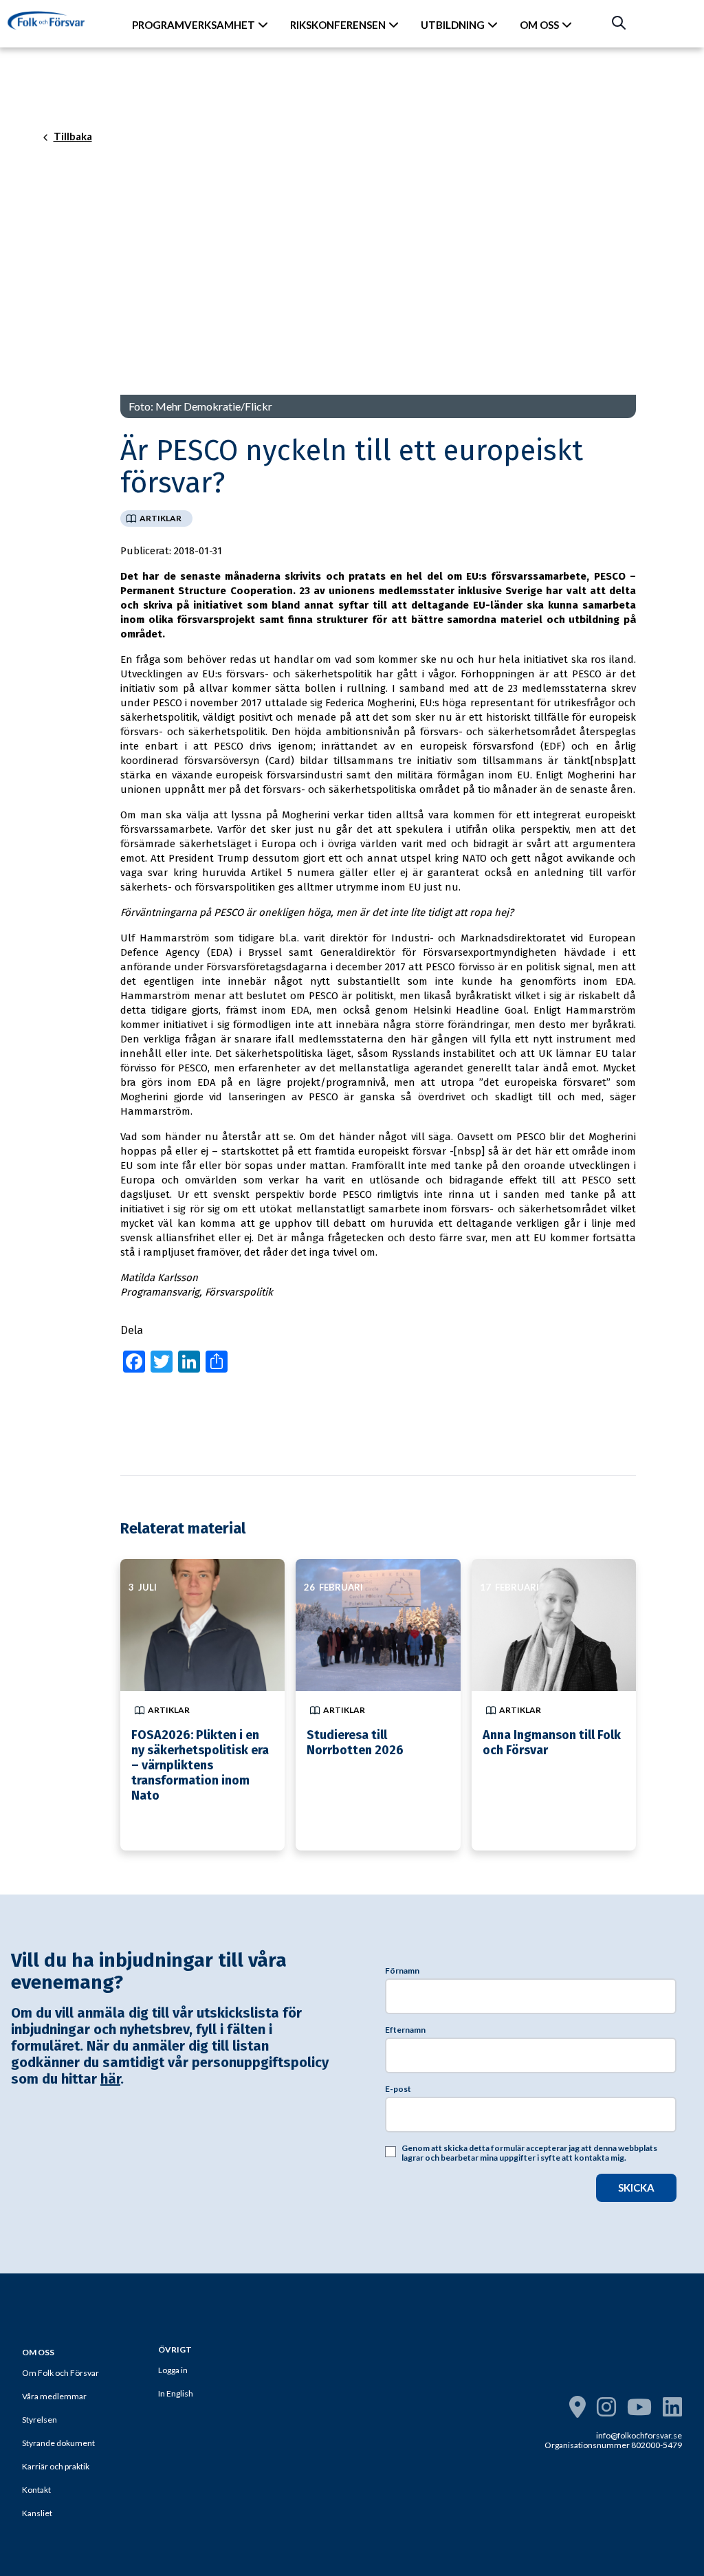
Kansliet (37, 2513)
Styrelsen (40, 2420)
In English (176, 2393)
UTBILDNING (453, 25)
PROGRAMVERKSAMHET (194, 25)
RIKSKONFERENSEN (338, 25)
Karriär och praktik (56, 2466)
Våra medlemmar (54, 2396)
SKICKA (636, 2187)
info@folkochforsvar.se (639, 2435)
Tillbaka (73, 137)
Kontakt (36, 2490)
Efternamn (405, 2030)
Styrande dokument (58, 2443)
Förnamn (402, 1971)
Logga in (173, 2370)
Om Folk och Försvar (60, 2373)
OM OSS (539, 25)
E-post (398, 2089)
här (110, 2079)
